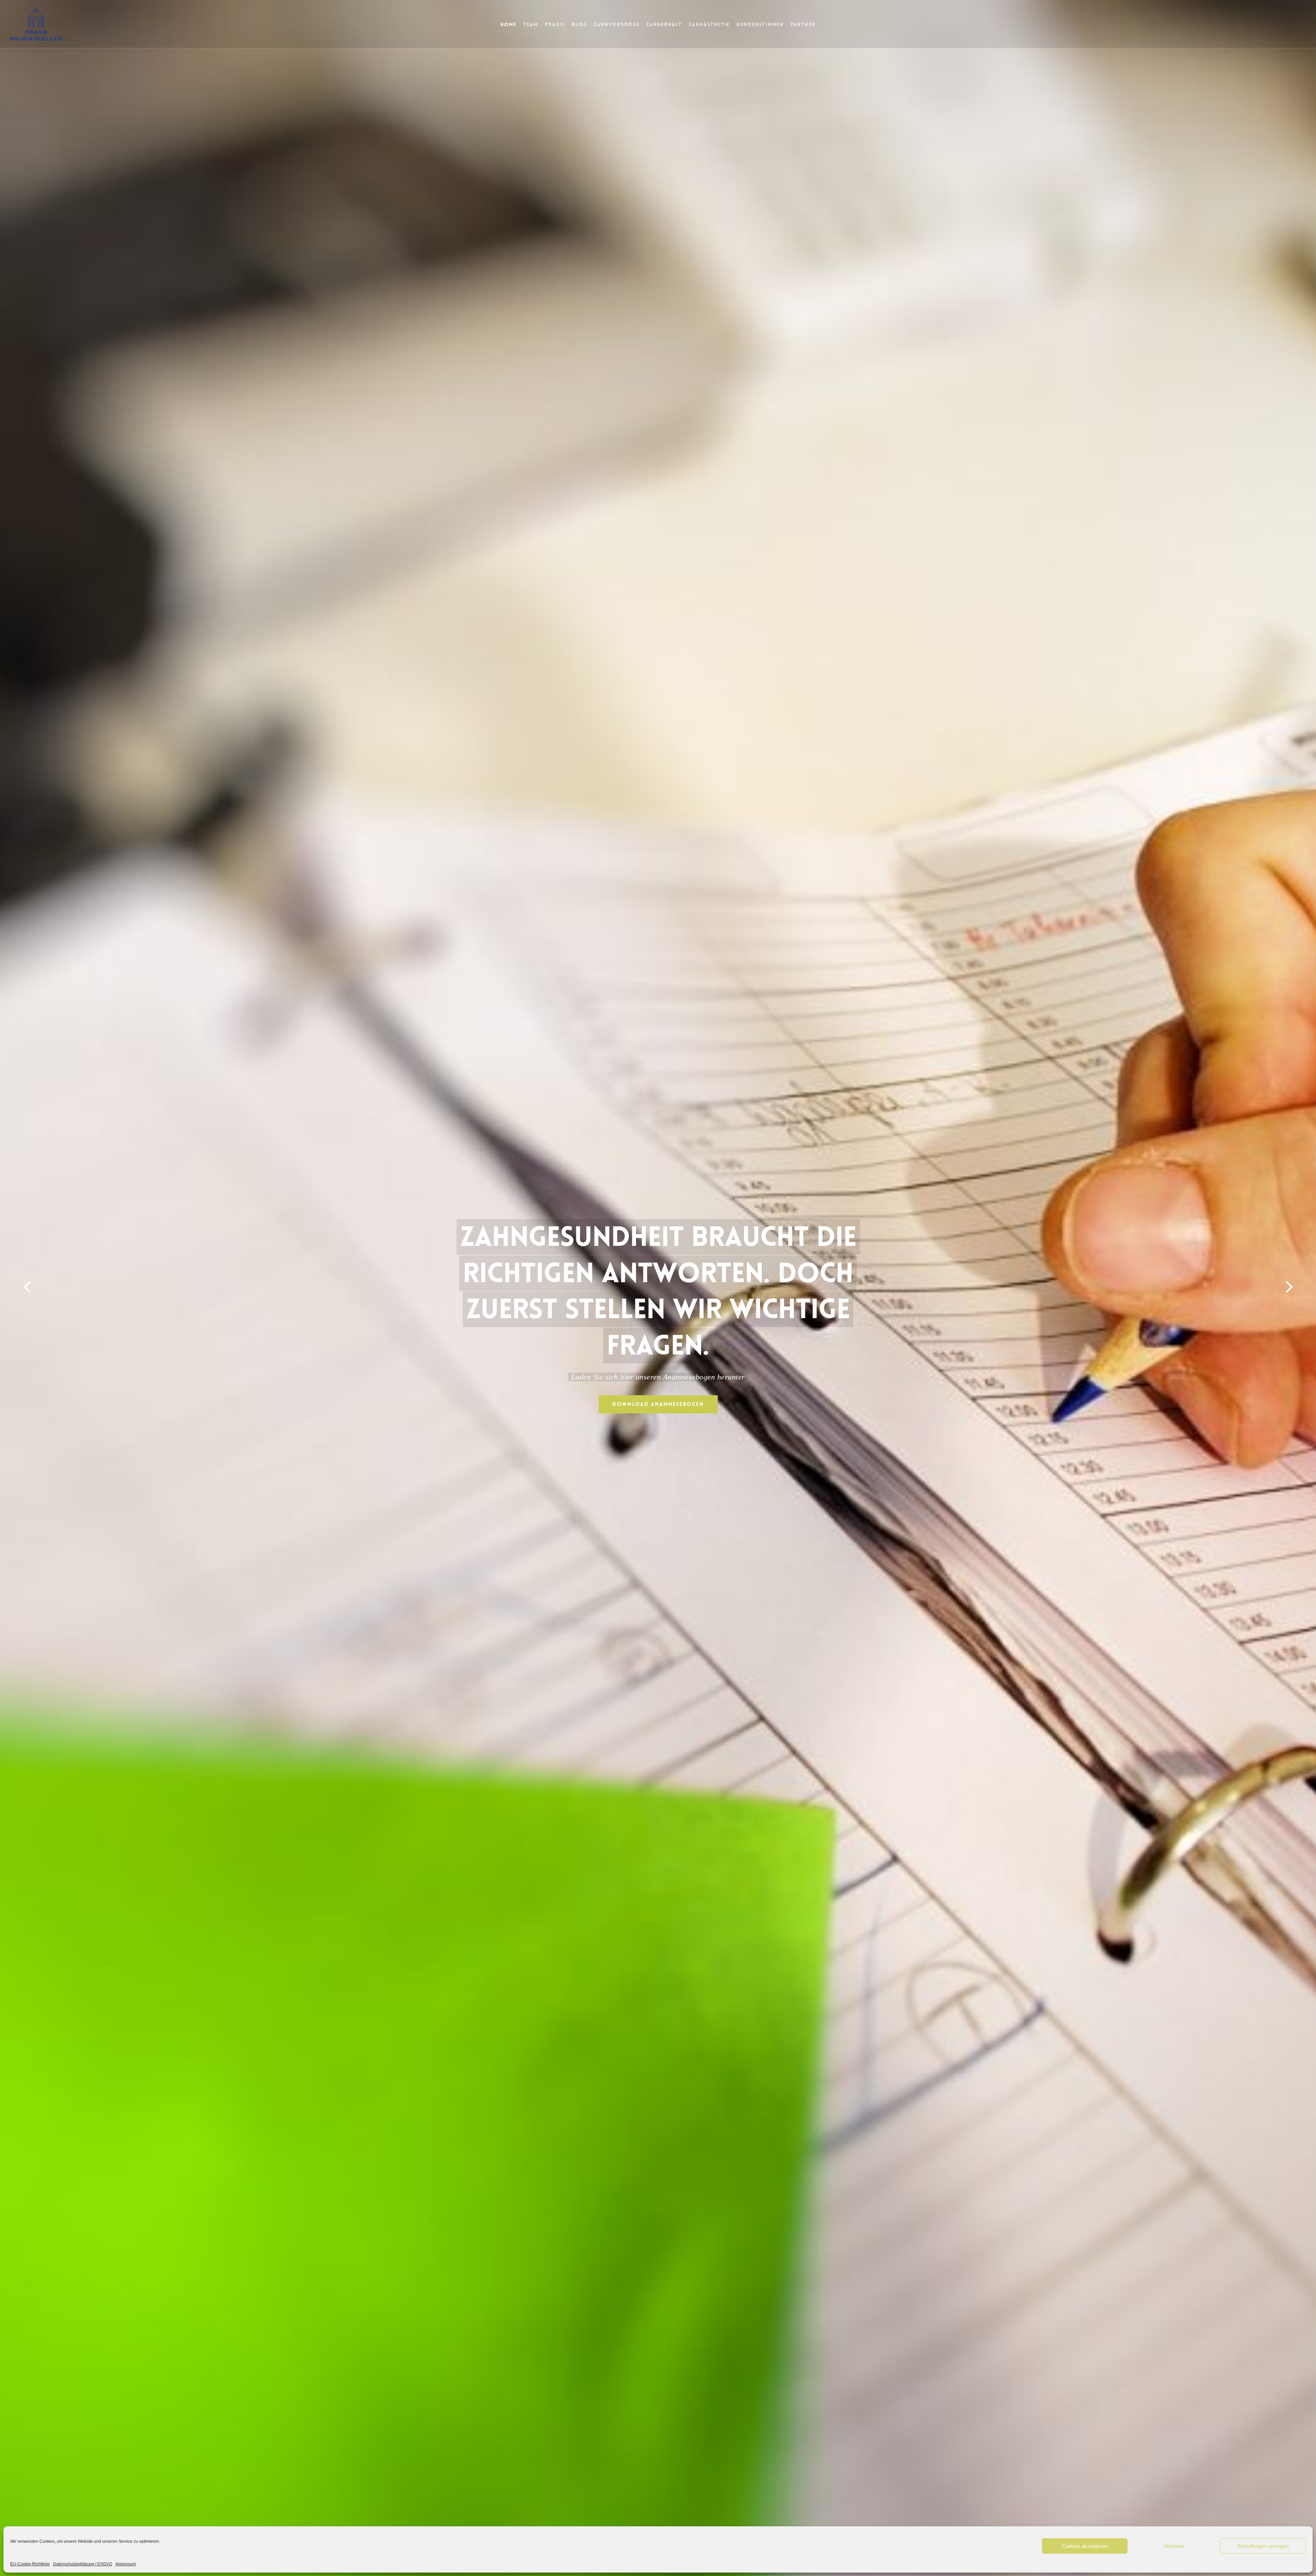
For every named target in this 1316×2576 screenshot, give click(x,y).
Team (531, 24)
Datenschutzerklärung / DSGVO (83, 2564)
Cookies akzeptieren (1085, 2546)
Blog (579, 24)
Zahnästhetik (709, 24)
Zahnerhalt (664, 24)
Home (508, 24)
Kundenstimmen (760, 24)
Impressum (126, 2564)
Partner (803, 24)
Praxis (555, 24)
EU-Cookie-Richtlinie (30, 2564)
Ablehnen (1174, 2546)
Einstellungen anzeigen (1263, 2546)
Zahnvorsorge (617, 24)
